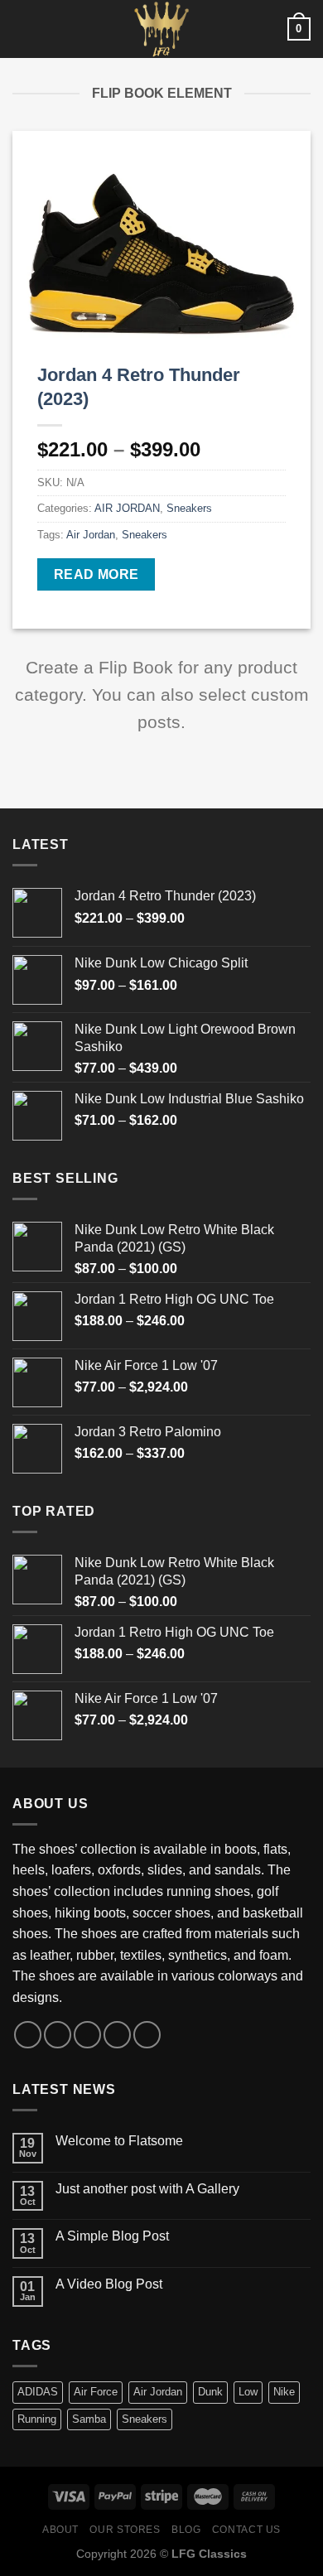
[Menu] (22, 29)
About (60, 2530)
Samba (89, 2419)
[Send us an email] (117, 2035)
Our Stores (125, 2530)
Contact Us (246, 2530)
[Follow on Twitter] (87, 2035)
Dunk (210, 2392)
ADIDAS (38, 2392)
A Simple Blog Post (112, 2236)
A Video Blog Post (109, 2284)
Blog (186, 2530)
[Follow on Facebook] (28, 2035)
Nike (284, 2392)
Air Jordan (91, 535)
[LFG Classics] (161, 29)
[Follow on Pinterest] (147, 2035)
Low (248, 2392)
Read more (96, 574)
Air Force (96, 2392)
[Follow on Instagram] (58, 2035)
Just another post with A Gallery (147, 2189)
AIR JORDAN (127, 508)
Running (37, 2419)
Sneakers (189, 508)
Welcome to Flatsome (119, 2141)
